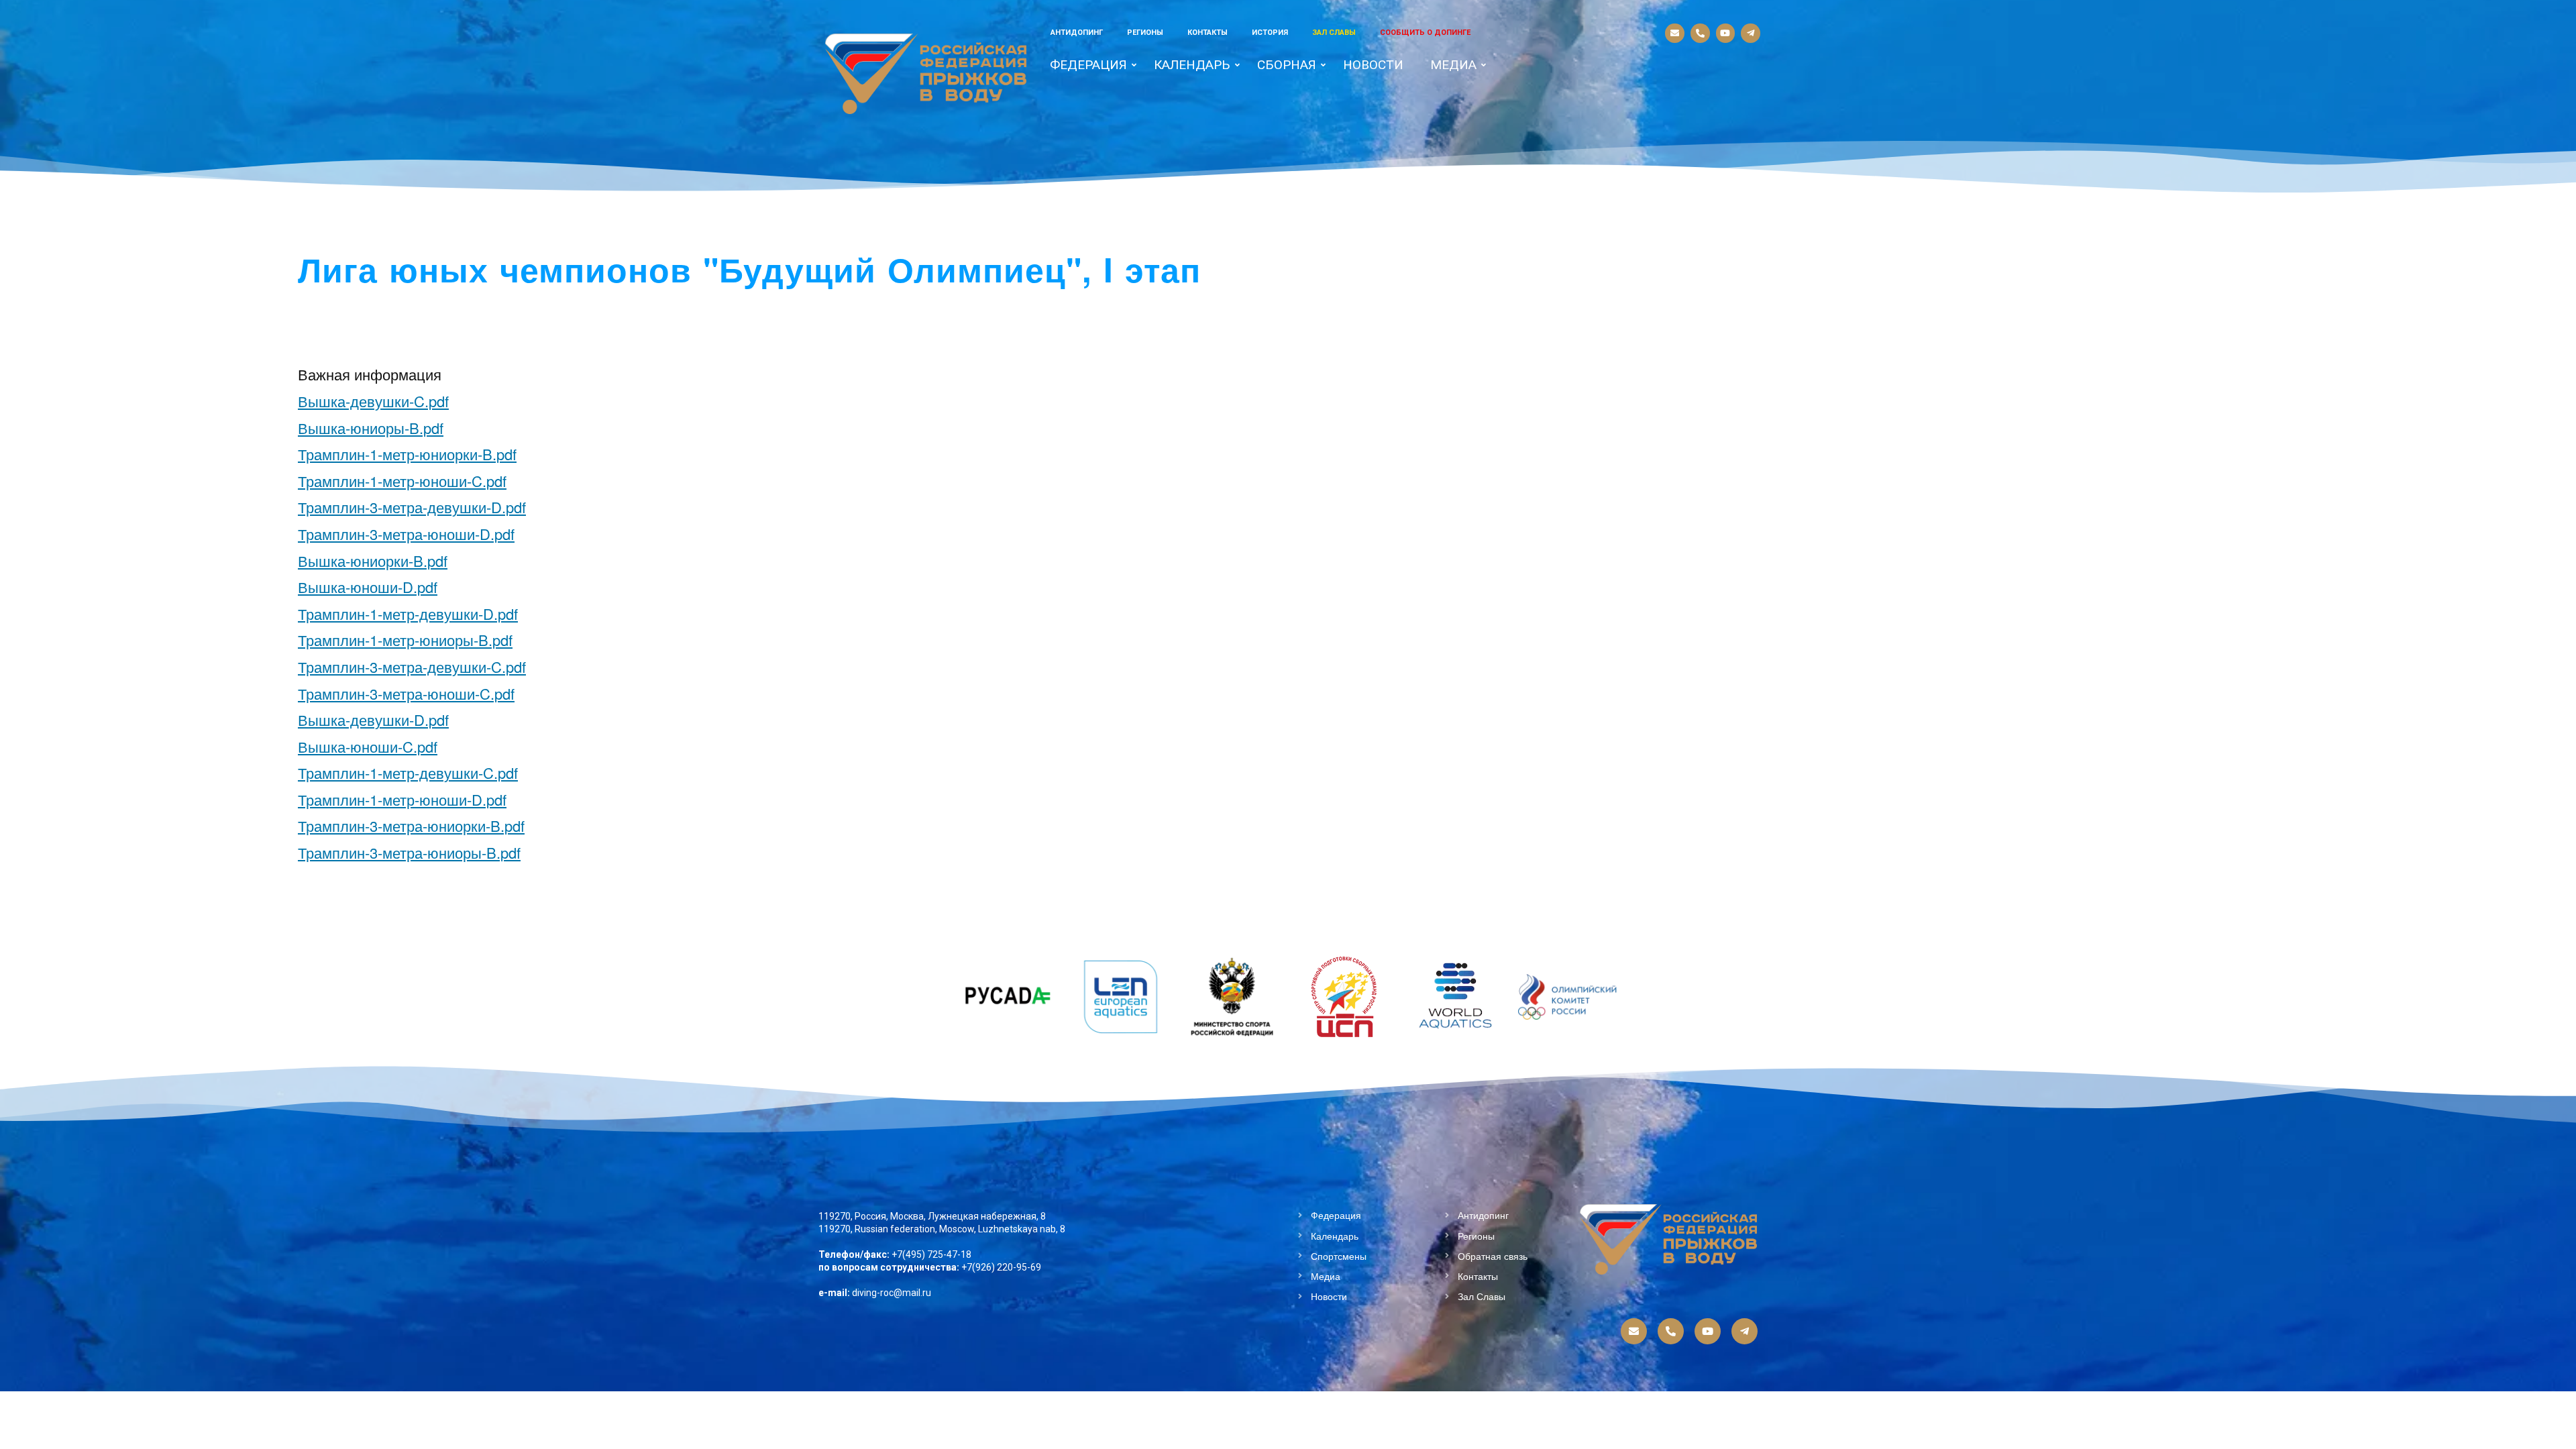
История (1270, 33)
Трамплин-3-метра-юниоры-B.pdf (409, 852)
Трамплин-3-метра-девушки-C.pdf (412, 666)
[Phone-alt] (1700, 33)
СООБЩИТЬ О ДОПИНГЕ (1425, 33)
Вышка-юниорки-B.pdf (373, 560)
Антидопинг (1077, 33)
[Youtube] (1726, 33)
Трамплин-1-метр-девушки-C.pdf (408, 772)
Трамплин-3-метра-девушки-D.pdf (412, 507)
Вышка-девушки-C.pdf (373, 401)
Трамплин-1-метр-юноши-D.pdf (402, 799)
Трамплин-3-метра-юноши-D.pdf (406, 534)
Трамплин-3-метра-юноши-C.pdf (406, 693)
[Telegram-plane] (1751, 33)
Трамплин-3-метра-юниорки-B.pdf (411, 825)
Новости (1373, 65)
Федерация (1088, 65)
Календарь (1192, 65)
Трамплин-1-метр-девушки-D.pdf (408, 613)
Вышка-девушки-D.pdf (373, 719)
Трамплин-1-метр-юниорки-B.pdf (407, 454)
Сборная (1287, 65)
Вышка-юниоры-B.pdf (371, 428)
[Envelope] (1675, 33)
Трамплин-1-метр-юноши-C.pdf (402, 481)
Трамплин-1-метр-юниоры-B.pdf (405, 640)
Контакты (1207, 33)
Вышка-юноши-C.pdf (368, 746)
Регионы (1145, 33)
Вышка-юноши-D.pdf (368, 587)
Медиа (1453, 65)
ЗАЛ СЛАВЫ (1334, 33)
